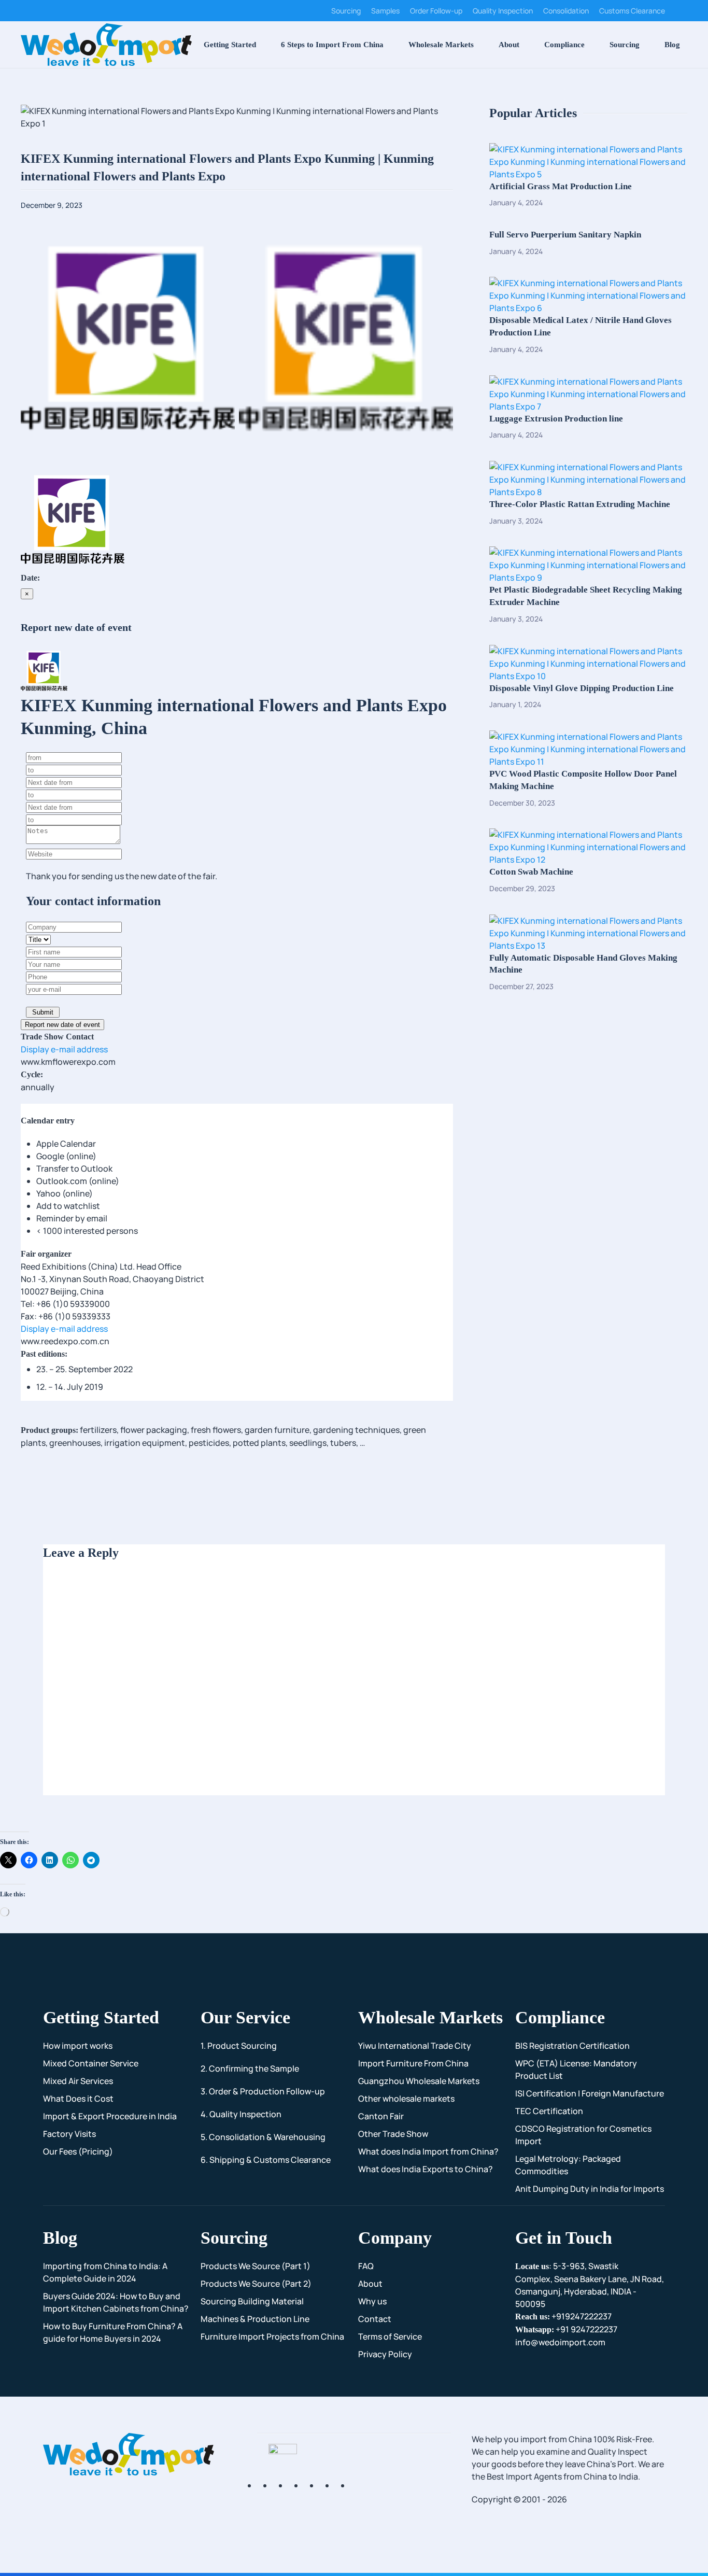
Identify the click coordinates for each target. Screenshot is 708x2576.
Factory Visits (69, 2134)
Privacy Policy (385, 2354)
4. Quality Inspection (241, 2114)
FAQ (366, 2266)
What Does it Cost (78, 2099)
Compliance (564, 45)
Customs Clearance (632, 11)
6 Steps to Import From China (332, 45)
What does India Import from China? (428, 2151)
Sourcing (346, 11)
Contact (375, 2319)
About (509, 45)
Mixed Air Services (78, 2081)
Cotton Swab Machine (531, 872)
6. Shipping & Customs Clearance (266, 2160)
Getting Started (230, 45)
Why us (372, 2301)
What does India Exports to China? (426, 2169)
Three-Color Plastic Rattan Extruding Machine (580, 504)
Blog (672, 45)
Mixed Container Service (91, 2063)
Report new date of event (62, 1025)
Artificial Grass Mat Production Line (561, 186)
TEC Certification (549, 2111)
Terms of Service (390, 2336)
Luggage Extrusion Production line (556, 419)
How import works (78, 2046)
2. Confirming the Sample (250, 2068)
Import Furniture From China (413, 2063)
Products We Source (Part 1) (256, 2266)
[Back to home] (106, 45)
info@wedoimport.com (560, 2342)
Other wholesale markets (406, 2099)
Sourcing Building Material (252, 2301)
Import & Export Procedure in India (110, 2116)
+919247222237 (563, 2316)
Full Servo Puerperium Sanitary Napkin (565, 235)
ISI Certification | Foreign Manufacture (590, 2093)
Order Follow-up (436, 11)
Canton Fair (381, 2116)
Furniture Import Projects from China (272, 2336)
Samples (385, 11)
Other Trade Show (393, 2134)
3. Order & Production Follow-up (263, 2091)
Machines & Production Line (255, 2319)
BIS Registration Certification (572, 2046)
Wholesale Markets (441, 45)
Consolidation (566, 11)
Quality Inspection (503, 11)
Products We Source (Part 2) (256, 2284)
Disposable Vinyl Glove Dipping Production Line (582, 688)
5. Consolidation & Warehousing (263, 2137)
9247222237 (566, 2329)
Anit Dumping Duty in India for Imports (590, 2189)
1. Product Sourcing (239, 2046)
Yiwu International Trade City (415, 2046)
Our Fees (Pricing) (78, 2151)
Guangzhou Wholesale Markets (419, 2081)
